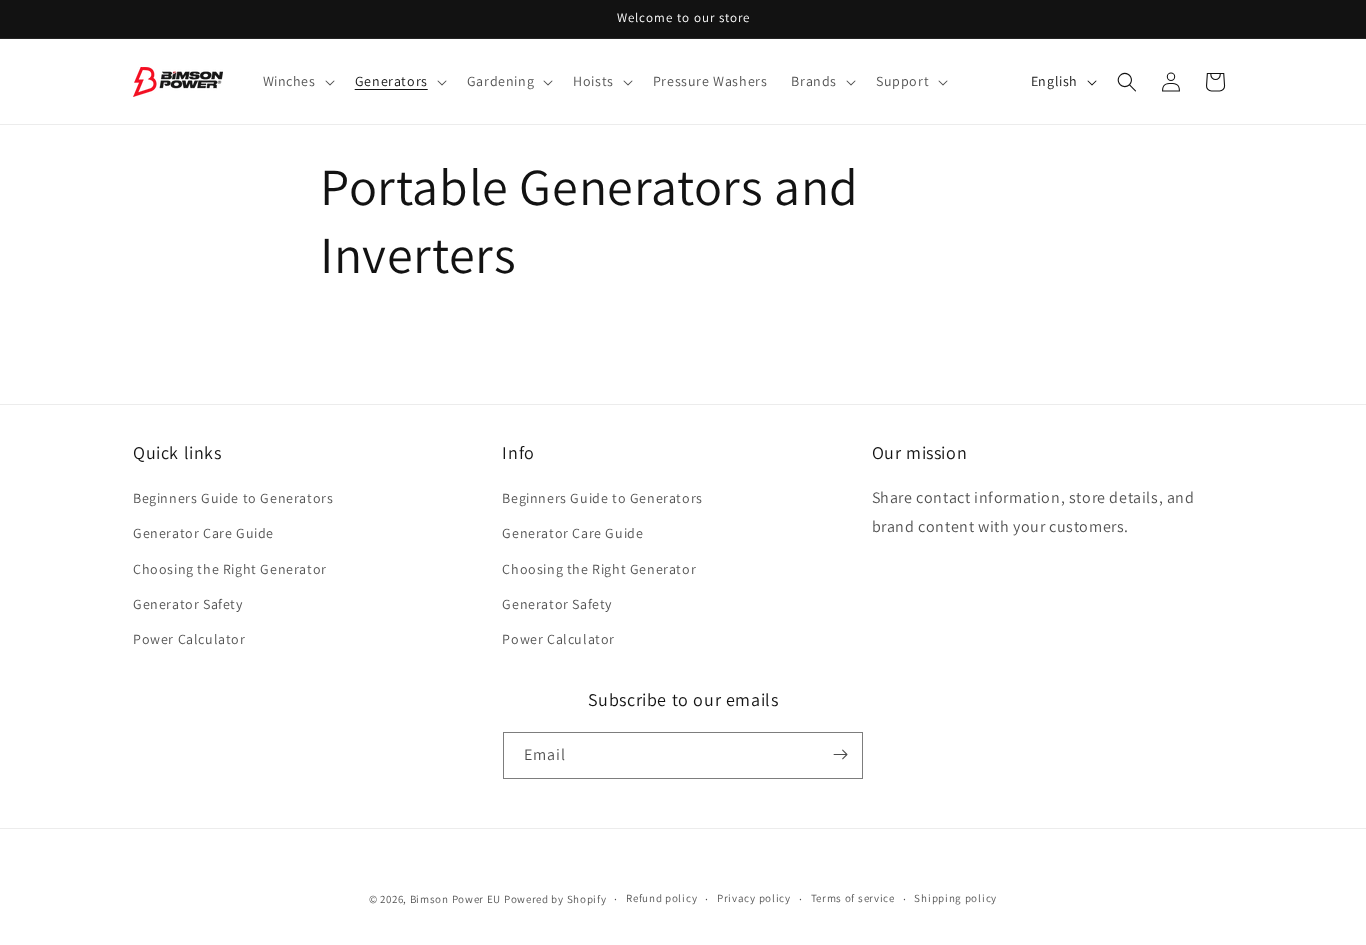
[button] (297, 81)
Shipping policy (955, 899)
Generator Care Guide (203, 534)
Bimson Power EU (456, 899)
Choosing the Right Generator (230, 569)
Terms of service (853, 899)
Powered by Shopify (555, 899)
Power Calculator (189, 639)
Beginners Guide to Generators (233, 499)
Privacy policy (754, 899)
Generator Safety (188, 604)
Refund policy (661, 899)
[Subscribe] (840, 754)
